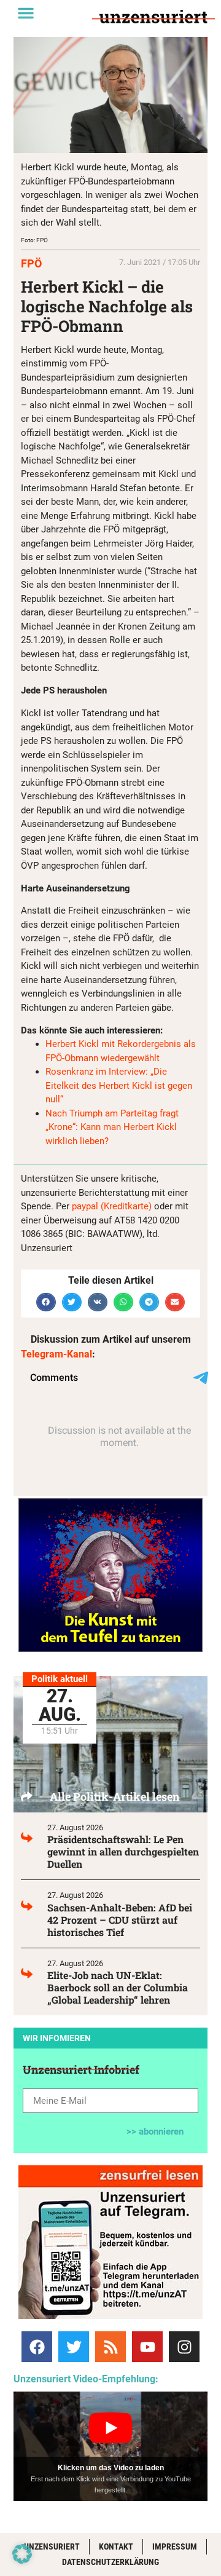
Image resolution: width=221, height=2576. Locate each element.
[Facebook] (37, 2347)
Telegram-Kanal (56, 1354)
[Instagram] (184, 2347)
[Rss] (110, 2347)
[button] (26, 13)
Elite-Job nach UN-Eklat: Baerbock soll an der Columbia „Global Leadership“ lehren (118, 1987)
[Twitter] (74, 2347)
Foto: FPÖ (34, 240)
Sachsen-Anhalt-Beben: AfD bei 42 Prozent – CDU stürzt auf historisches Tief (120, 1920)
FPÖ (31, 263)
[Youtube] (147, 2347)
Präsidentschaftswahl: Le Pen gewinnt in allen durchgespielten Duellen (123, 1851)
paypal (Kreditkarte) (112, 1206)
